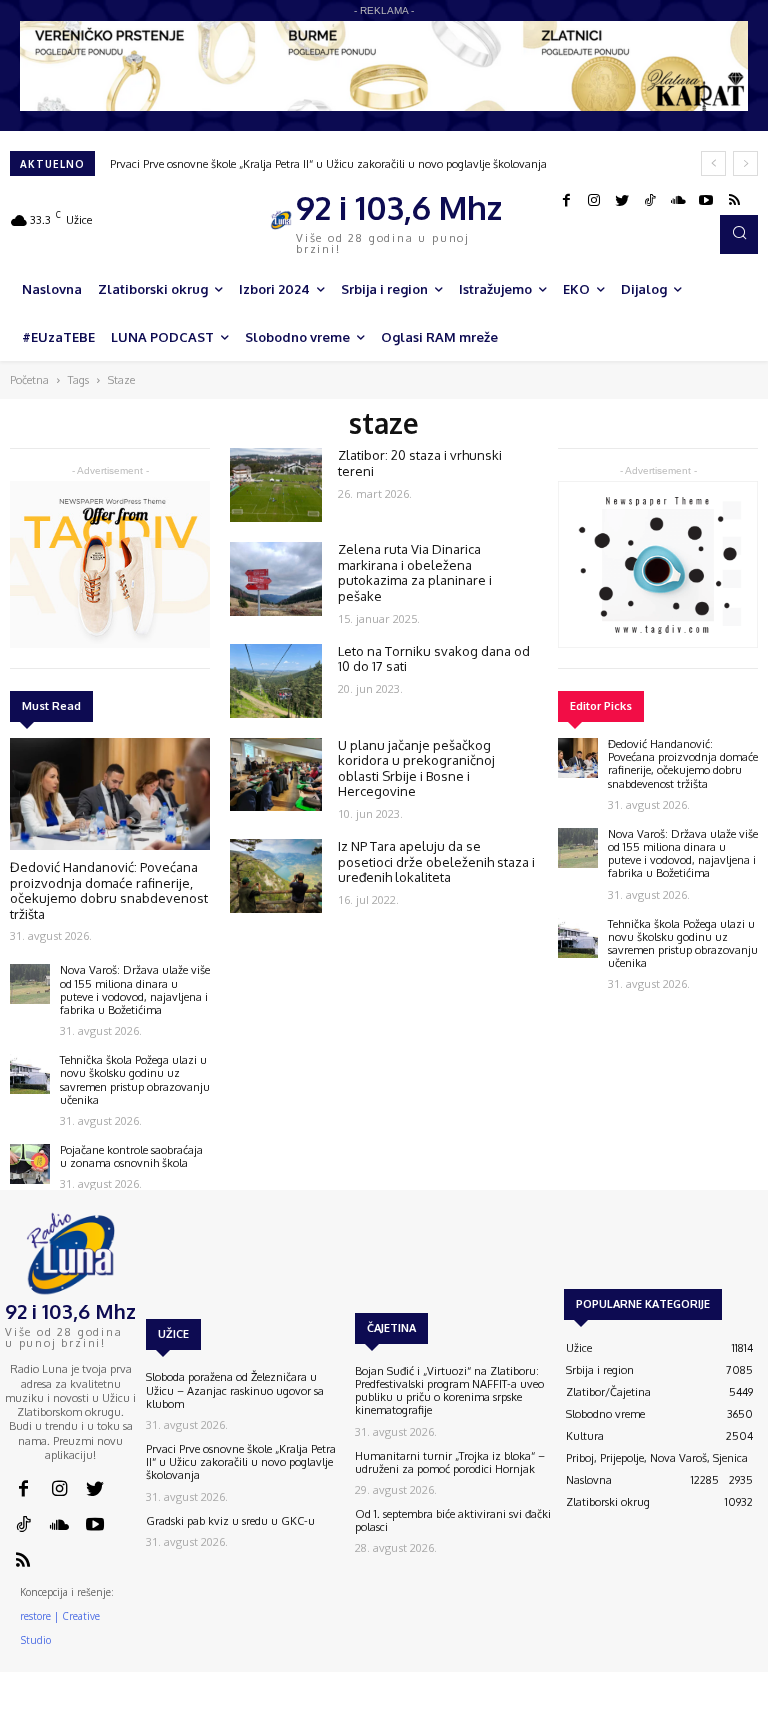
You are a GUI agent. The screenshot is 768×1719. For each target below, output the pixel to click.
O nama (439, 1709)
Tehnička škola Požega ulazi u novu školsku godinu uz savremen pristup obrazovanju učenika (135, 1080)
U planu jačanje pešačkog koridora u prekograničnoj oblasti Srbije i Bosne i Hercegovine (416, 768)
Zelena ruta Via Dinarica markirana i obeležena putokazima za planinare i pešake (415, 572)
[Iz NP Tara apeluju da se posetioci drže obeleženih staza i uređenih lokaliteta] (276, 876)
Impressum (556, 1709)
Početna (29, 380)
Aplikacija (730, 1709)
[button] (739, 234)
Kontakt (495, 1709)
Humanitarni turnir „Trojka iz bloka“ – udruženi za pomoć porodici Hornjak (450, 1462)
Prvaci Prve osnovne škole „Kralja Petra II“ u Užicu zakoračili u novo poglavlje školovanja (328, 164)
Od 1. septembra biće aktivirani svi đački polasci (453, 1520)
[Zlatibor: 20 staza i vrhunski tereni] (276, 485)
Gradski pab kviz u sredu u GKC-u (230, 1521)
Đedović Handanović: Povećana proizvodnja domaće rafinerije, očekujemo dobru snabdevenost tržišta (109, 890)
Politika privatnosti (644, 1709)
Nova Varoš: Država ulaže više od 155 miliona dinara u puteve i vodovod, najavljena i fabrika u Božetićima (135, 990)
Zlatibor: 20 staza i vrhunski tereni (420, 463)
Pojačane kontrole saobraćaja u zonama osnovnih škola (131, 1156)
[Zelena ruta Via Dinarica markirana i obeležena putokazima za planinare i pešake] (276, 579)
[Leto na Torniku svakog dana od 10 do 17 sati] (276, 681)
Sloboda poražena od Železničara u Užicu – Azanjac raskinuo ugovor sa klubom (235, 1390)
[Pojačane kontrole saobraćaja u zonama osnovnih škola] (30, 1164)
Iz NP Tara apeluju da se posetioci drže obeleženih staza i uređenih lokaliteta (436, 861)
